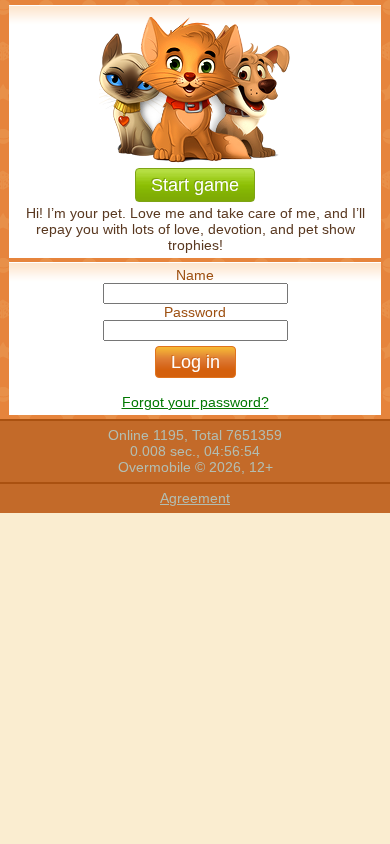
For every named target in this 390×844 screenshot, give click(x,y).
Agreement (195, 498)
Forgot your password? (195, 402)
